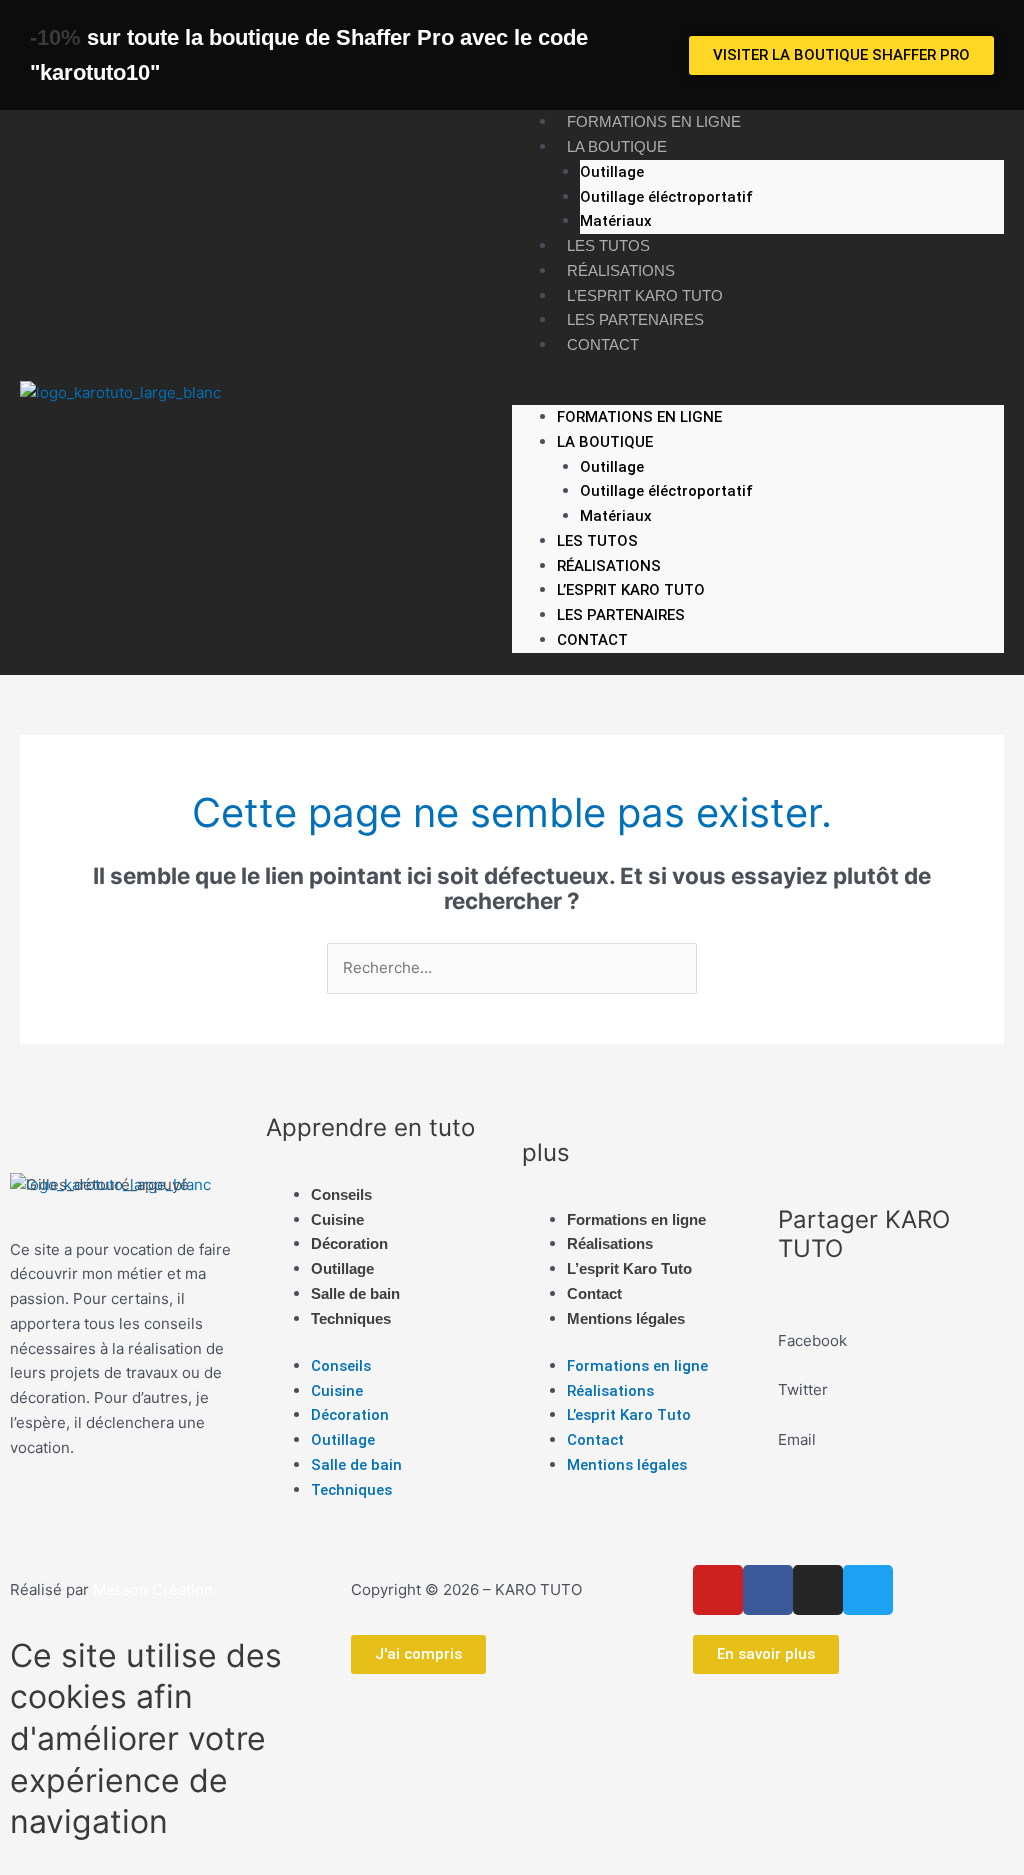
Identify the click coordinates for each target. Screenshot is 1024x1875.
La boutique (617, 146)
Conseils (341, 1194)
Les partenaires (635, 319)
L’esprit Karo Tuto (645, 295)
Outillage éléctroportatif (666, 197)
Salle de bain (355, 1293)
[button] (758, 392)
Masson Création (153, 1589)
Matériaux (616, 221)
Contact (603, 344)
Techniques (351, 1318)
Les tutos (608, 245)
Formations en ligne (654, 121)
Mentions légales (626, 1318)
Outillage (612, 172)
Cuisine (337, 1219)
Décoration (349, 1243)
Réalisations (621, 270)
